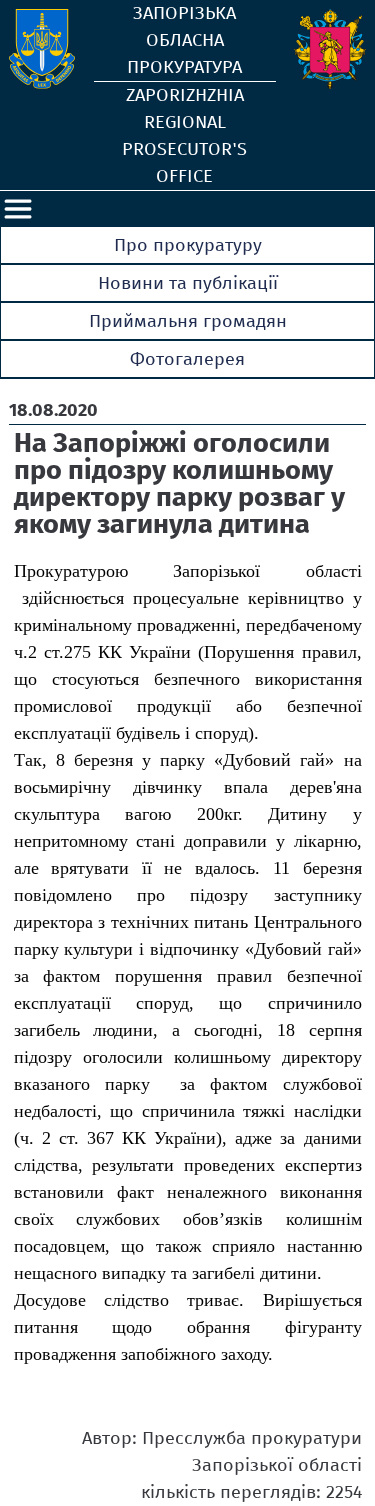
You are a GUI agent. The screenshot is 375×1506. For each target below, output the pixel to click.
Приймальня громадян (188, 321)
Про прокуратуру (188, 245)
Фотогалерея (187, 359)
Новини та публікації (188, 283)
